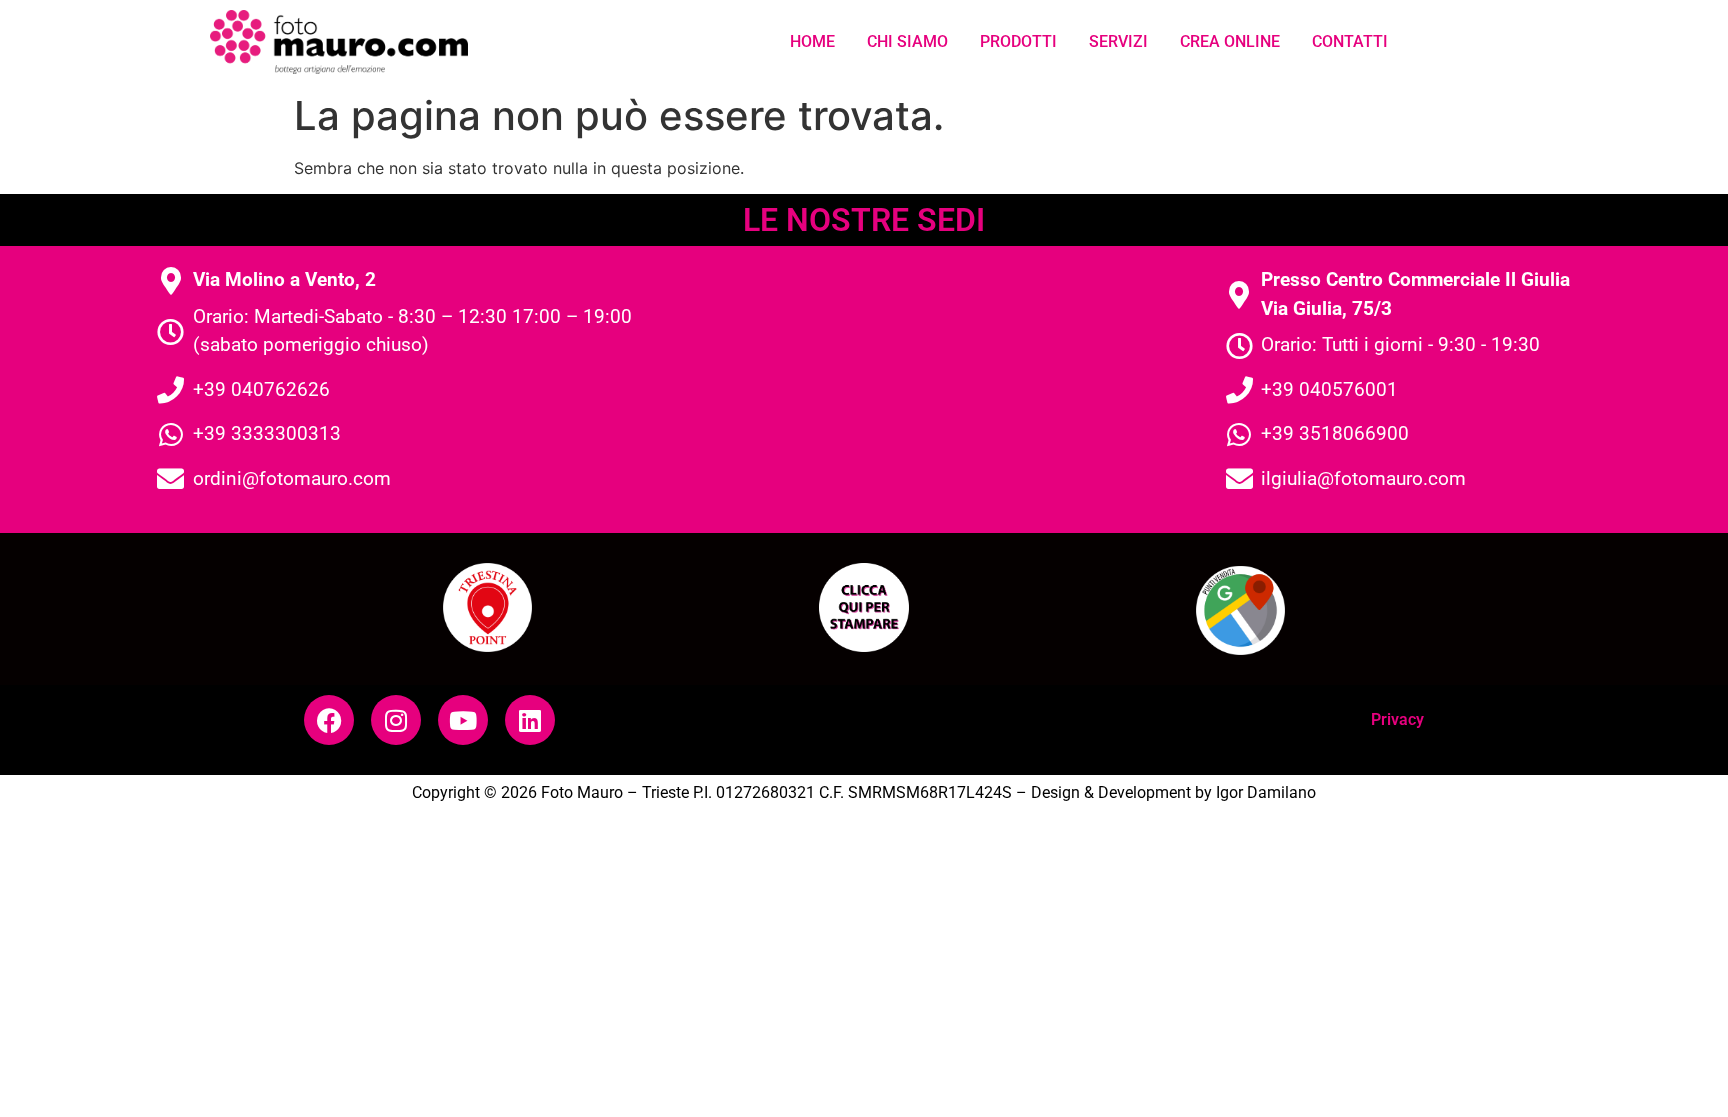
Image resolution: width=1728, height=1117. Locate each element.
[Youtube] (463, 720)
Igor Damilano (1266, 792)
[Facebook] (329, 720)
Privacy (1397, 719)
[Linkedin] (530, 720)
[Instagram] (396, 720)
